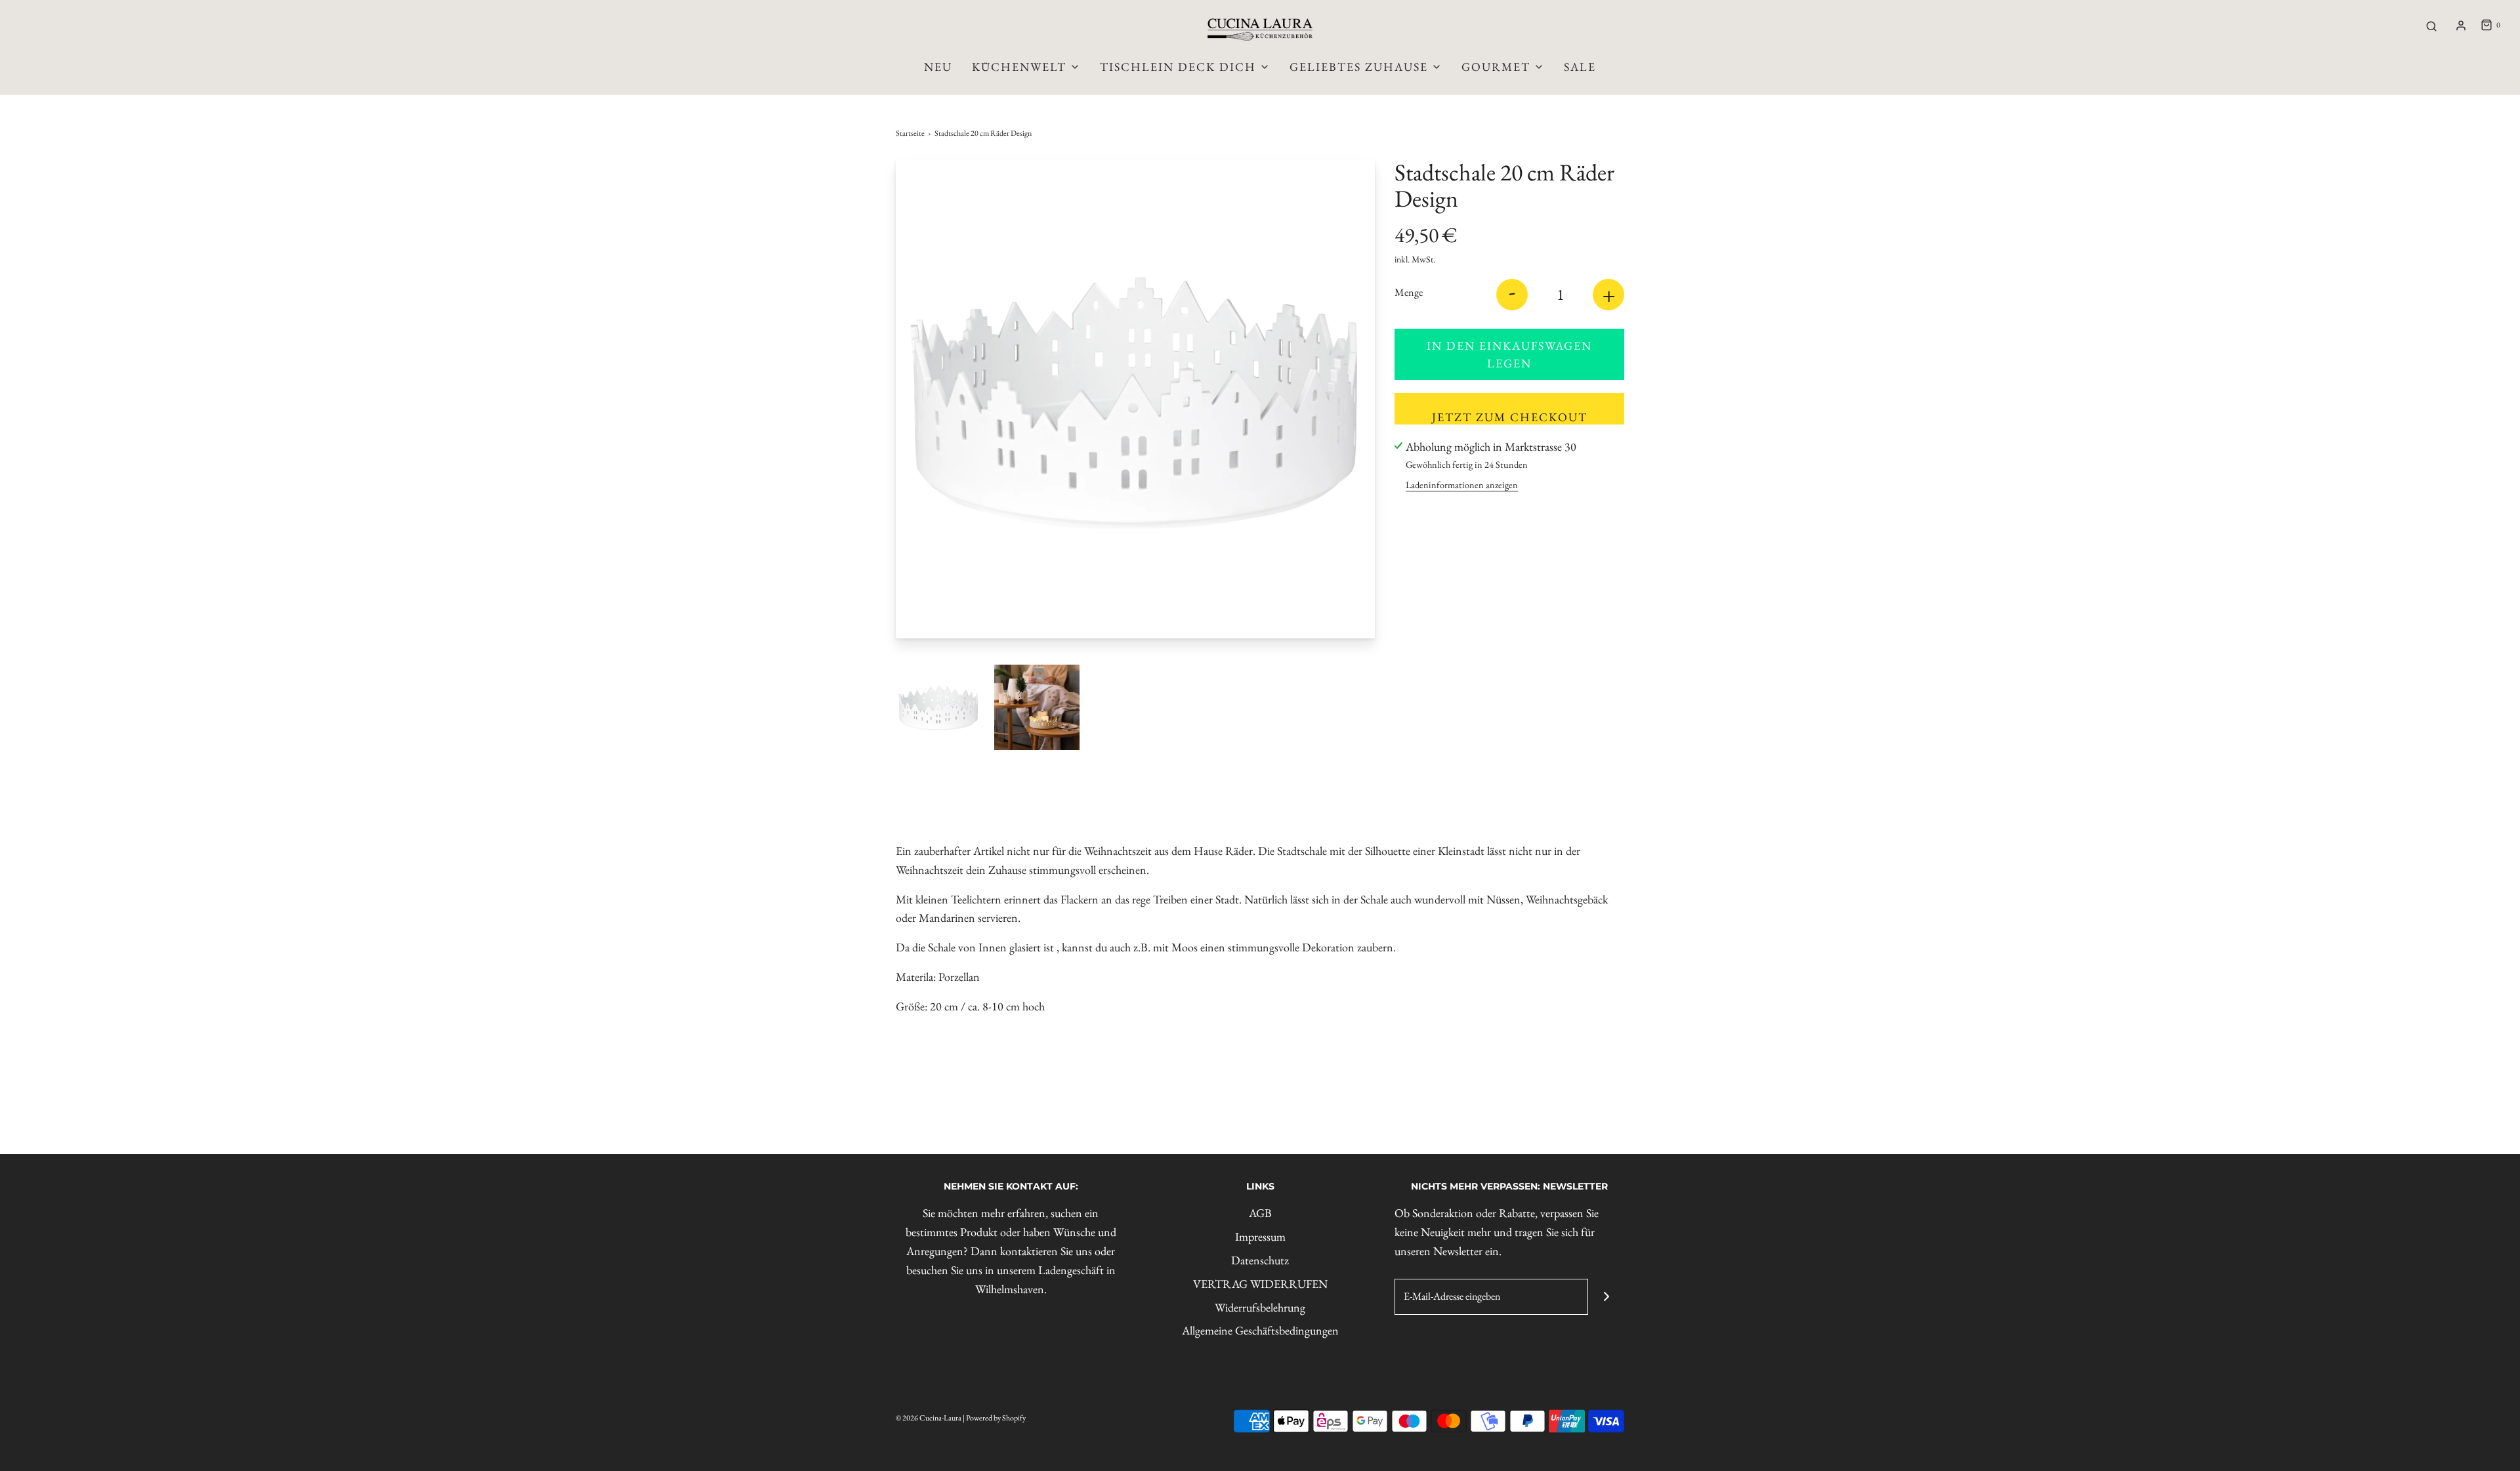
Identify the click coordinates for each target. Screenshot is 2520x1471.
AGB (1260, 1213)
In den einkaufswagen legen (1509, 354)
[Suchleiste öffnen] (2431, 26)
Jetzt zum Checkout (1510, 417)
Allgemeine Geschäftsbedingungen (1260, 1330)
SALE (1580, 67)
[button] (938, 707)
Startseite (910, 133)
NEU (938, 67)
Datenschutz (1260, 1260)
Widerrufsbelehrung (1260, 1307)
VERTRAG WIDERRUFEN (1260, 1284)
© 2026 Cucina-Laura (929, 1418)
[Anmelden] (2461, 26)
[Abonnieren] (1606, 1297)
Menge (1409, 292)
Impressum (1260, 1236)
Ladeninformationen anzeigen (1462, 485)
